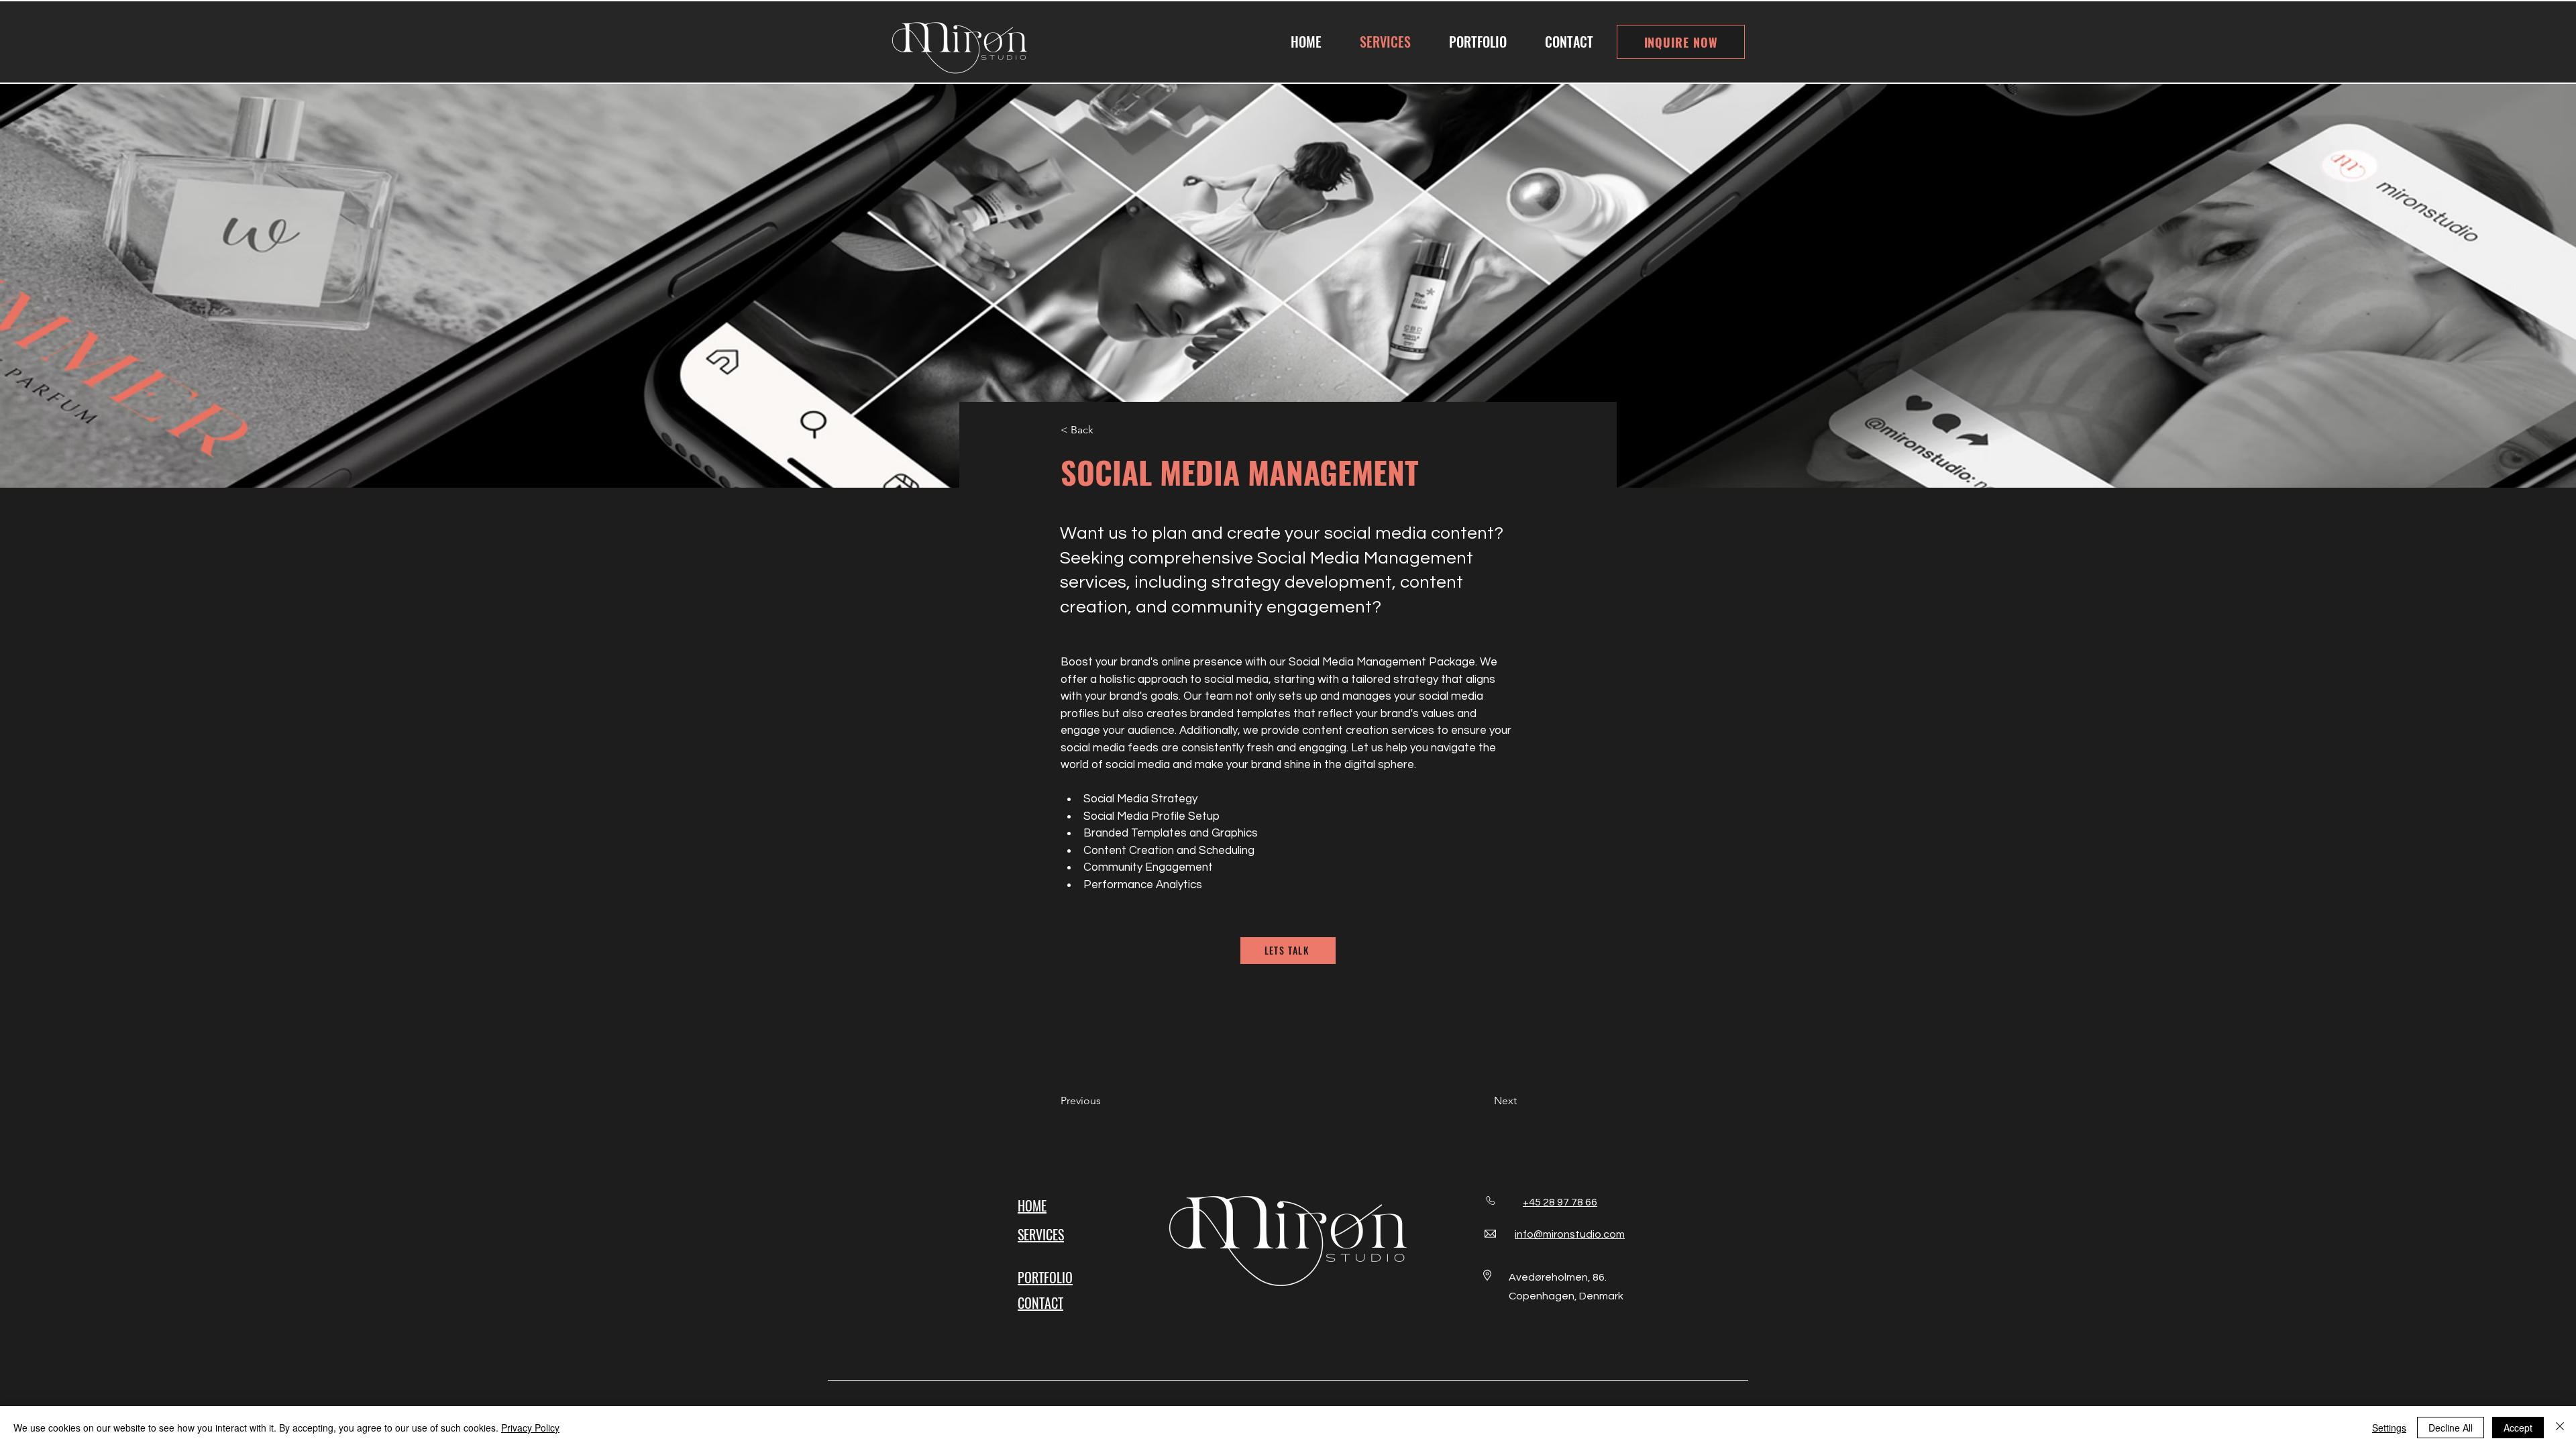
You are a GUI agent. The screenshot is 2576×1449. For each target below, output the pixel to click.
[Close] (2560, 1428)
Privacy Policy (530, 1428)
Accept (2518, 1428)
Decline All (2451, 1428)
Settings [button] (2389, 1428)
